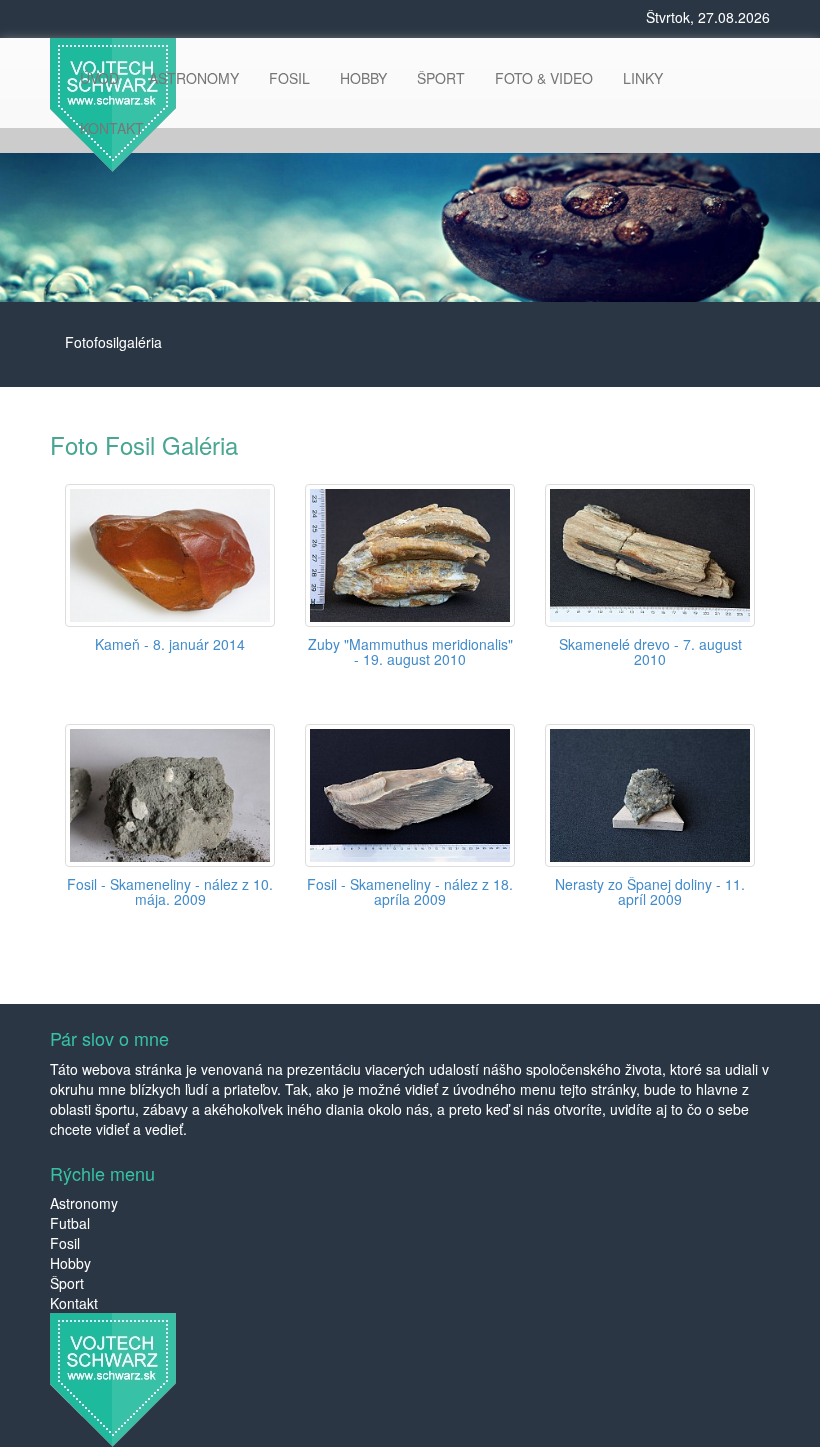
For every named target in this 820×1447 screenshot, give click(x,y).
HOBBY (363, 78)
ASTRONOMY (194, 78)
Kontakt (74, 1303)
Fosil (65, 1243)
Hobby (70, 1263)
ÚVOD (99, 78)
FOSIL (289, 78)
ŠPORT (441, 78)
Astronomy (84, 1203)
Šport (67, 1283)
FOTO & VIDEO (544, 78)
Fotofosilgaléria (113, 342)
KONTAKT (112, 128)
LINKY (643, 78)
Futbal (70, 1223)
